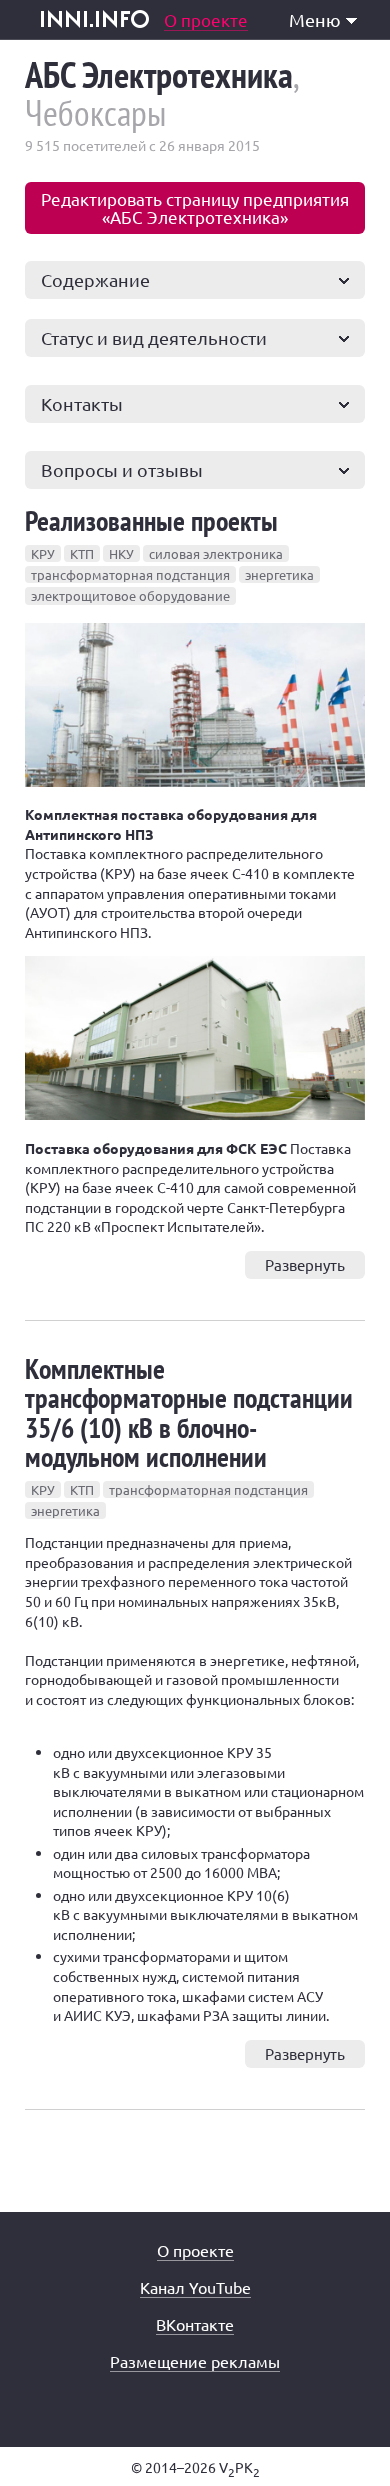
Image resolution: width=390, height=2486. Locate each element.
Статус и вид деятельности (154, 337)
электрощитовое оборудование (130, 595)
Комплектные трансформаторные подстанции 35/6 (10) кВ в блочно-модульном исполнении (189, 1412)
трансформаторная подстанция (130, 574)
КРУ (43, 553)
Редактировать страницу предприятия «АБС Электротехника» (195, 207)
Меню (315, 19)
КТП (82, 553)
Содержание (95, 279)
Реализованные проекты (151, 520)
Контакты (82, 403)
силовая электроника (216, 553)
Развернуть (305, 1264)
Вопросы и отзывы (122, 469)
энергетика (279, 574)
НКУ (121, 553)
